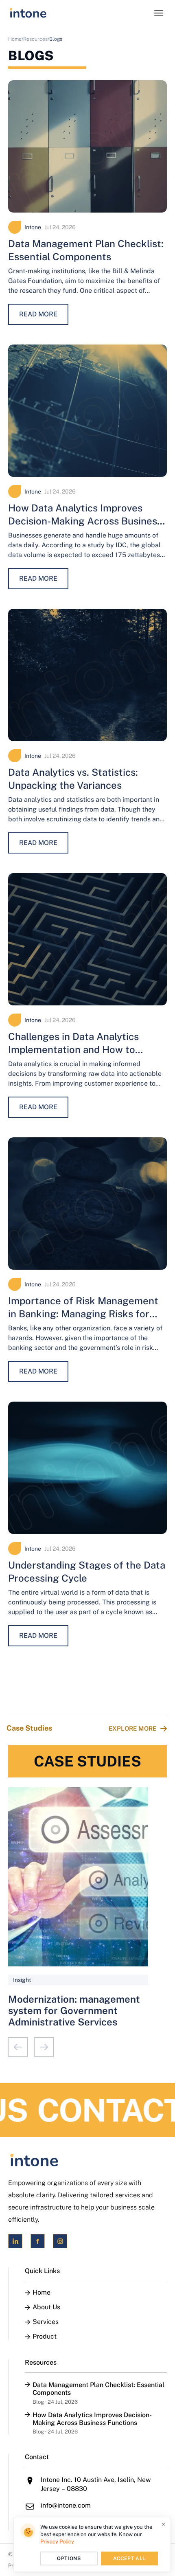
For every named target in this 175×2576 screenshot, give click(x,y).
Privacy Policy (57, 2542)
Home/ (16, 39)
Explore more (132, 1728)
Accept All (129, 2558)
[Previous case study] (18, 2047)
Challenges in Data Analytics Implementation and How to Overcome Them (73, 1049)
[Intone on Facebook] (38, 2241)
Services (46, 2322)
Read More (38, 314)
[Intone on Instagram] (60, 2241)
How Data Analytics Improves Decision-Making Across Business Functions (85, 521)
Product (45, 2337)
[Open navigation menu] (159, 13)
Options (69, 2558)
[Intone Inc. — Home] (87, 2160)
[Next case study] (44, 2047)
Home (42, 2293)
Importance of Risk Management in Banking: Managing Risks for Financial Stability (83, 1314)
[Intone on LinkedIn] (15, 2241)
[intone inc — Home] (28, 13)
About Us (46, 2307)
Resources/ (36, 39)
